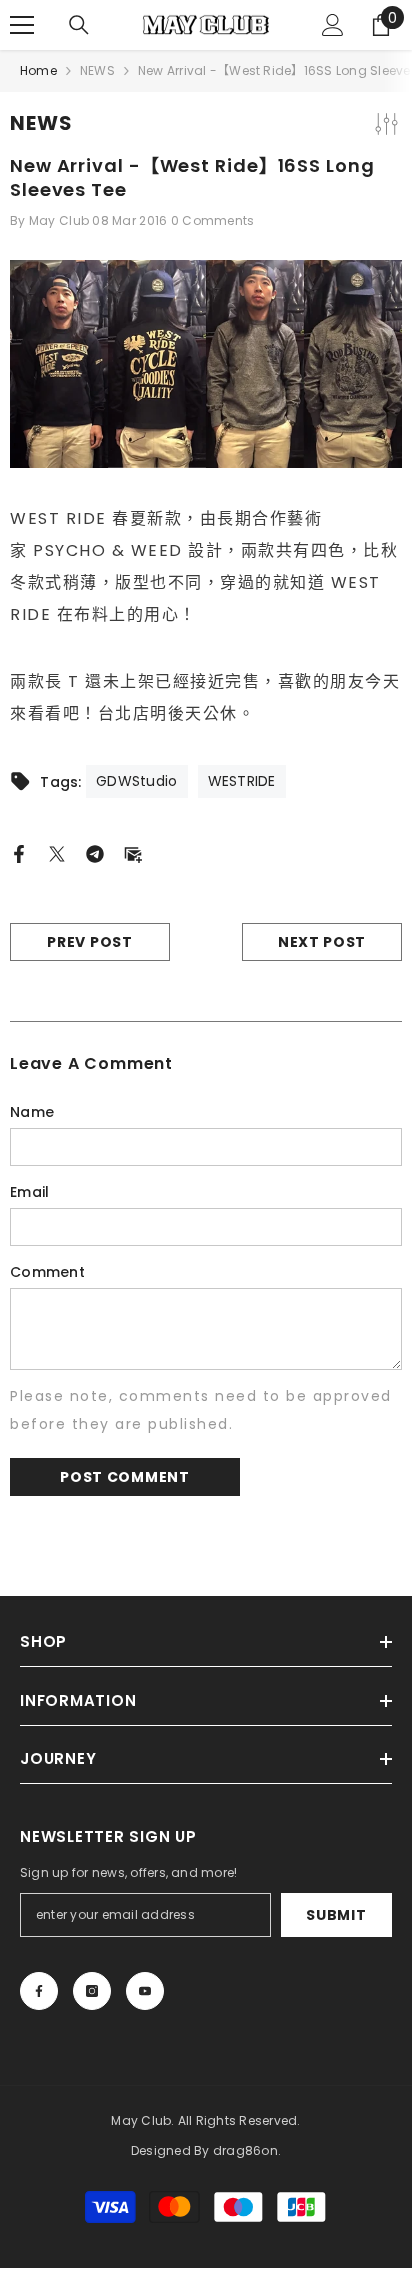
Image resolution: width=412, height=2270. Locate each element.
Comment (47, 1272)
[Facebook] (19, 853)
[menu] (22, 25)
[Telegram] (95, 853)
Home (38, 70)
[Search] (79, 25)
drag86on (245, 2150)
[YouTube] (145, 1991)
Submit (336, 1915)
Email (29, 1192)
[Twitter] (57, 853)
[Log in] (333, 25)
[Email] (133, 853)
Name (32, 1112)
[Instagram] (92, 1991)
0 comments (213, 220)
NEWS (97, 70)
